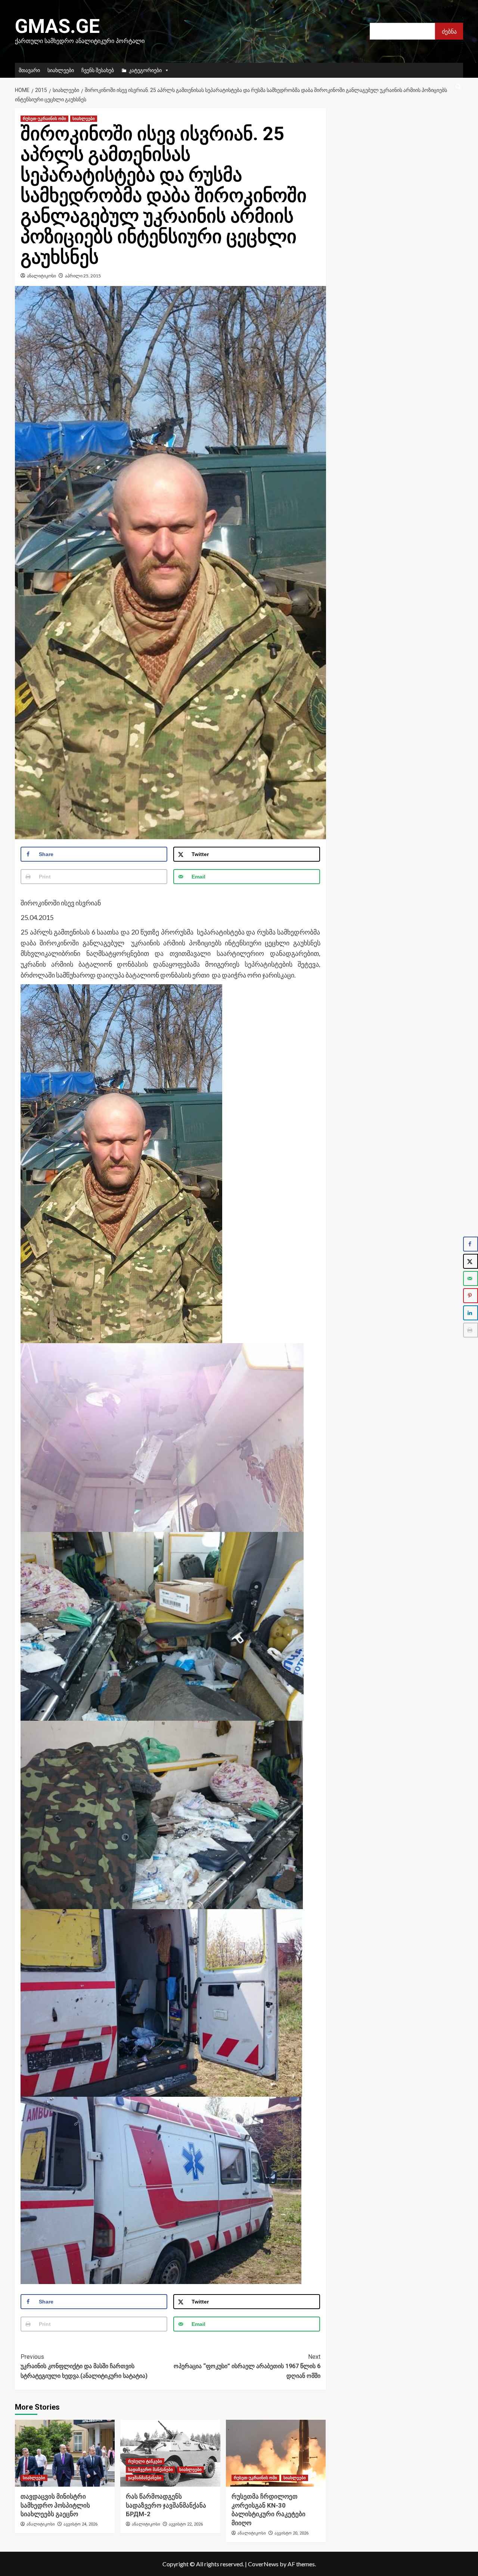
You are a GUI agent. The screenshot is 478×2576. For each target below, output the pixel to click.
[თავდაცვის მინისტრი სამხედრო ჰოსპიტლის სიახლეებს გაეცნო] (65, 2453)
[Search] (458, 87)
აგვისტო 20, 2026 (291, 2533)
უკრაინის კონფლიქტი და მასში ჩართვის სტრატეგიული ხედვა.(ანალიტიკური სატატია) (84, 2366)
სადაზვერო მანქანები (150, 2470)
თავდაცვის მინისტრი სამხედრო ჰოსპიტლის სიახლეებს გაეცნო (55, 2505)
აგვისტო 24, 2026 (80, 2524)
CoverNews (263, 2564)
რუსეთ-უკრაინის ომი (44, 119)
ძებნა (449, 31)
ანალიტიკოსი (41, 276)
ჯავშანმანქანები (145, 2478)
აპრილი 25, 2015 (83, 276)
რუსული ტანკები (145, 2461)
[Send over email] (471, 1278)
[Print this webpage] (471, 1330)
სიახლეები (61, 70)
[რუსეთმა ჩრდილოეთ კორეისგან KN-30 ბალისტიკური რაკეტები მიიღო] (276, 2453)
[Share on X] (471, 1261)
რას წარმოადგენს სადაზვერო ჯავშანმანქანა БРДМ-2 (166, 2505)
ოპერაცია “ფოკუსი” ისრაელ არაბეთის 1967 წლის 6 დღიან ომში (247, 2366)
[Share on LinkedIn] (471, 1313)
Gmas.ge (57, 26)
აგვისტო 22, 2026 (186, 2524)
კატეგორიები (145, 70)
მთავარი (29, 70)
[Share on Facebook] (471, 1244)
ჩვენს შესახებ (98, 70)
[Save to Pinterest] (471, 1296)
